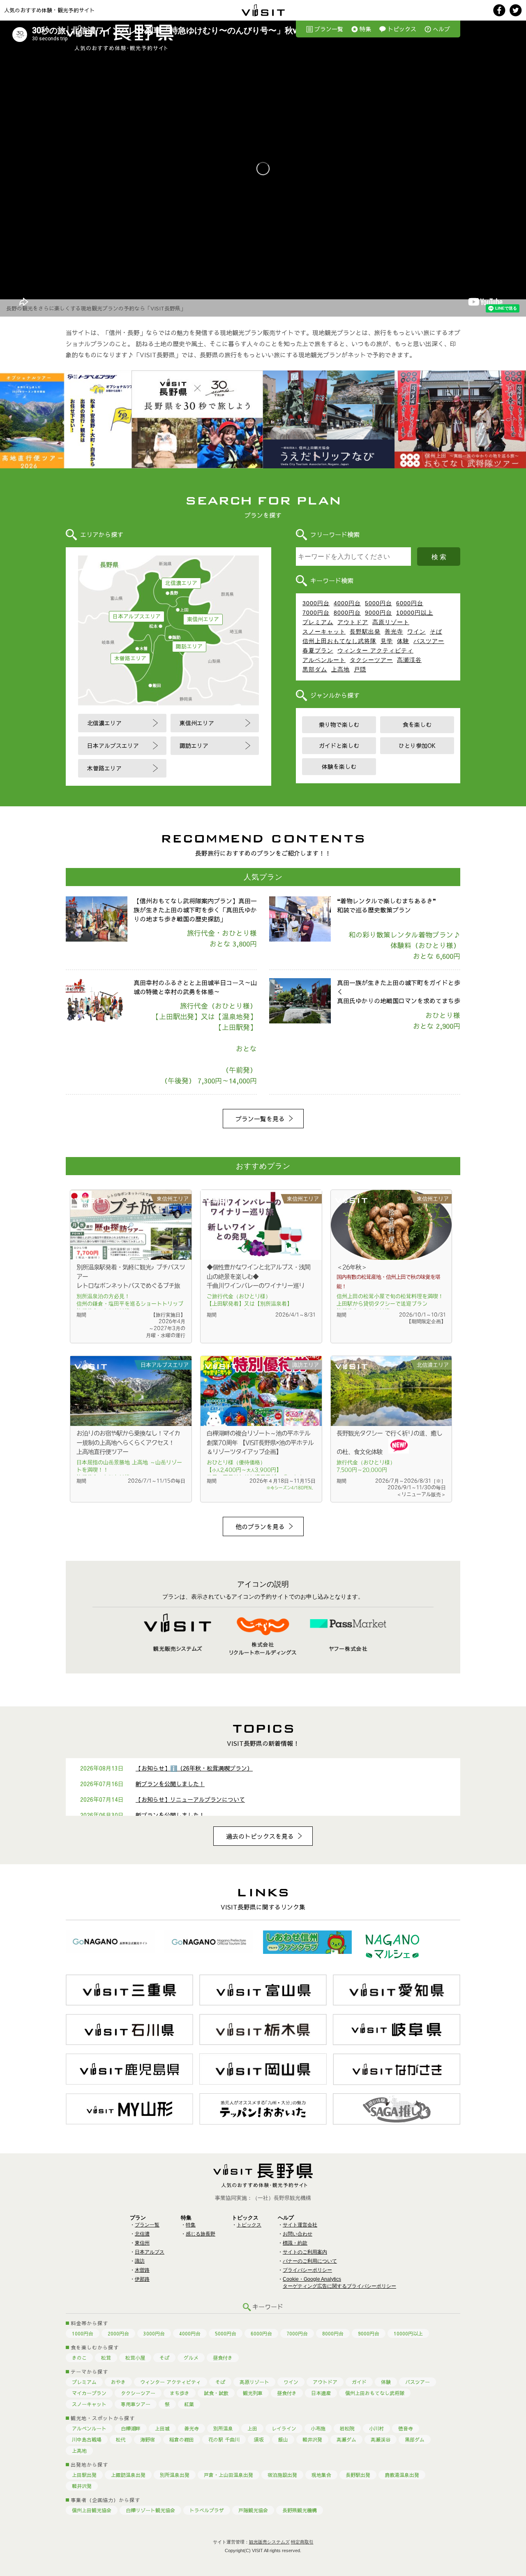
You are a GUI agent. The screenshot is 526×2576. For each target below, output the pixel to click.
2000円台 (118, 2333)
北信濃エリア (181, 583)
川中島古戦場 (87, 2439)
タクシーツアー (371, 660)
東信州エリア (203, 619)
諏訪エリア (189, 646)
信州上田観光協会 (92, 2510)
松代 (121, 2439)
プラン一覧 (329, 29)
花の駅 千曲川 (224, 2439)
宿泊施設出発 (282, 2475)
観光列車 (253, 2393)
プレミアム (318, 622)
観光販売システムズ (269, 2542)
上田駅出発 (84, 2475)
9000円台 (378, 613)
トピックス (402, 29)
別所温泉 (223, 2428)
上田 (252, 2428)
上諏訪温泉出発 (128, 2475)
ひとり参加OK (417, 745)
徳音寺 (406, 2428)
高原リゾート (391, 622)
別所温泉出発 (175, 2475)
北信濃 (142, 2234)
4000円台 (347, 603)
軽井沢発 (312, 2439)
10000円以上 (415, 613)
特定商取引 (302, 2542)
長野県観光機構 (300, 2510)
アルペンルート (324, 660)
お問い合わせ (298, 2234)
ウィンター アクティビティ (375, 650)
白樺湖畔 (131, 2428)
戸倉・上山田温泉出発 (228, 2475)
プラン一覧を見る (260, 1119)
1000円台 (83, 2333)
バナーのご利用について (310, 2261)
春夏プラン (318, 650)
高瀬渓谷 (409, 660)
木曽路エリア (130, 658)
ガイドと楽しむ (339, 745)
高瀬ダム (346, 2439)
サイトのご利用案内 (305, 2252)
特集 (365, 29)
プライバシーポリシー (307, 2270)
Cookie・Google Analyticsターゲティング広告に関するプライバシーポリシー (339, 2283)
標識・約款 (295, 2243)
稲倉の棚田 (182, 2439)
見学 (387, 641)
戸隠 (360, 669)
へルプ (441, 29)
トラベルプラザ (207, 2510)
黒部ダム (315, 669)
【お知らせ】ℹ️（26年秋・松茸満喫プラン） (194, 1768)
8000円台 (347, 613)
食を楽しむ (417, 724)
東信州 (142, 2243)
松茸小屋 (135, 2358)
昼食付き (223, 2358)
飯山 (283, 2439)
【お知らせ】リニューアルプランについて (190, 1799)
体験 (403, 641)
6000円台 (410, 603)
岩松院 (347, 2428)
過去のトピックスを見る (260, 1836)
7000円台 (316, 613)
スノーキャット (324, 632)
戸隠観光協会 (253, 2510)
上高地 (340, 669)
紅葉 (189, 2404)
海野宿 (148, 2439)
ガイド (359, 2382)
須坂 (259, 2439)
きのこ (79, 2358)
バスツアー (429, 641)
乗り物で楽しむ (339, 724)
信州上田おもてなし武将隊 (339, 641)
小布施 (318, 2428)
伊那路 (142, 2279)
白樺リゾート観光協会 (150, 2510)
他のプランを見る (260, 1526)
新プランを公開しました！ (170, 1784)
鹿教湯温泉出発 (402, 2475)
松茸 (106, 2358)
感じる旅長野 (201, 2234)
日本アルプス (150, 2252)
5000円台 (378, 603)
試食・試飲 (216, 2393)
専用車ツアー (136, 2404)
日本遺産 (321, 2393)
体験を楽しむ (339, 766)
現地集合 (321, 2475)
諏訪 (140, 2261)
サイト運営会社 (300, 2225)
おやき (118, 2382)
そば (436, 632)
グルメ (191, 2358)
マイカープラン (89, 2393)
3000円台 (316, 603)
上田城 (162, 2428)
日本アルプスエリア (137, 616)
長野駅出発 (365, 632)
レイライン (284, 2428)
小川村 (376, 2428)
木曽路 (142, 2270)
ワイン (416, 632)
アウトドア (353, 622)
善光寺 (394, 632)
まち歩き (180, 2393)
